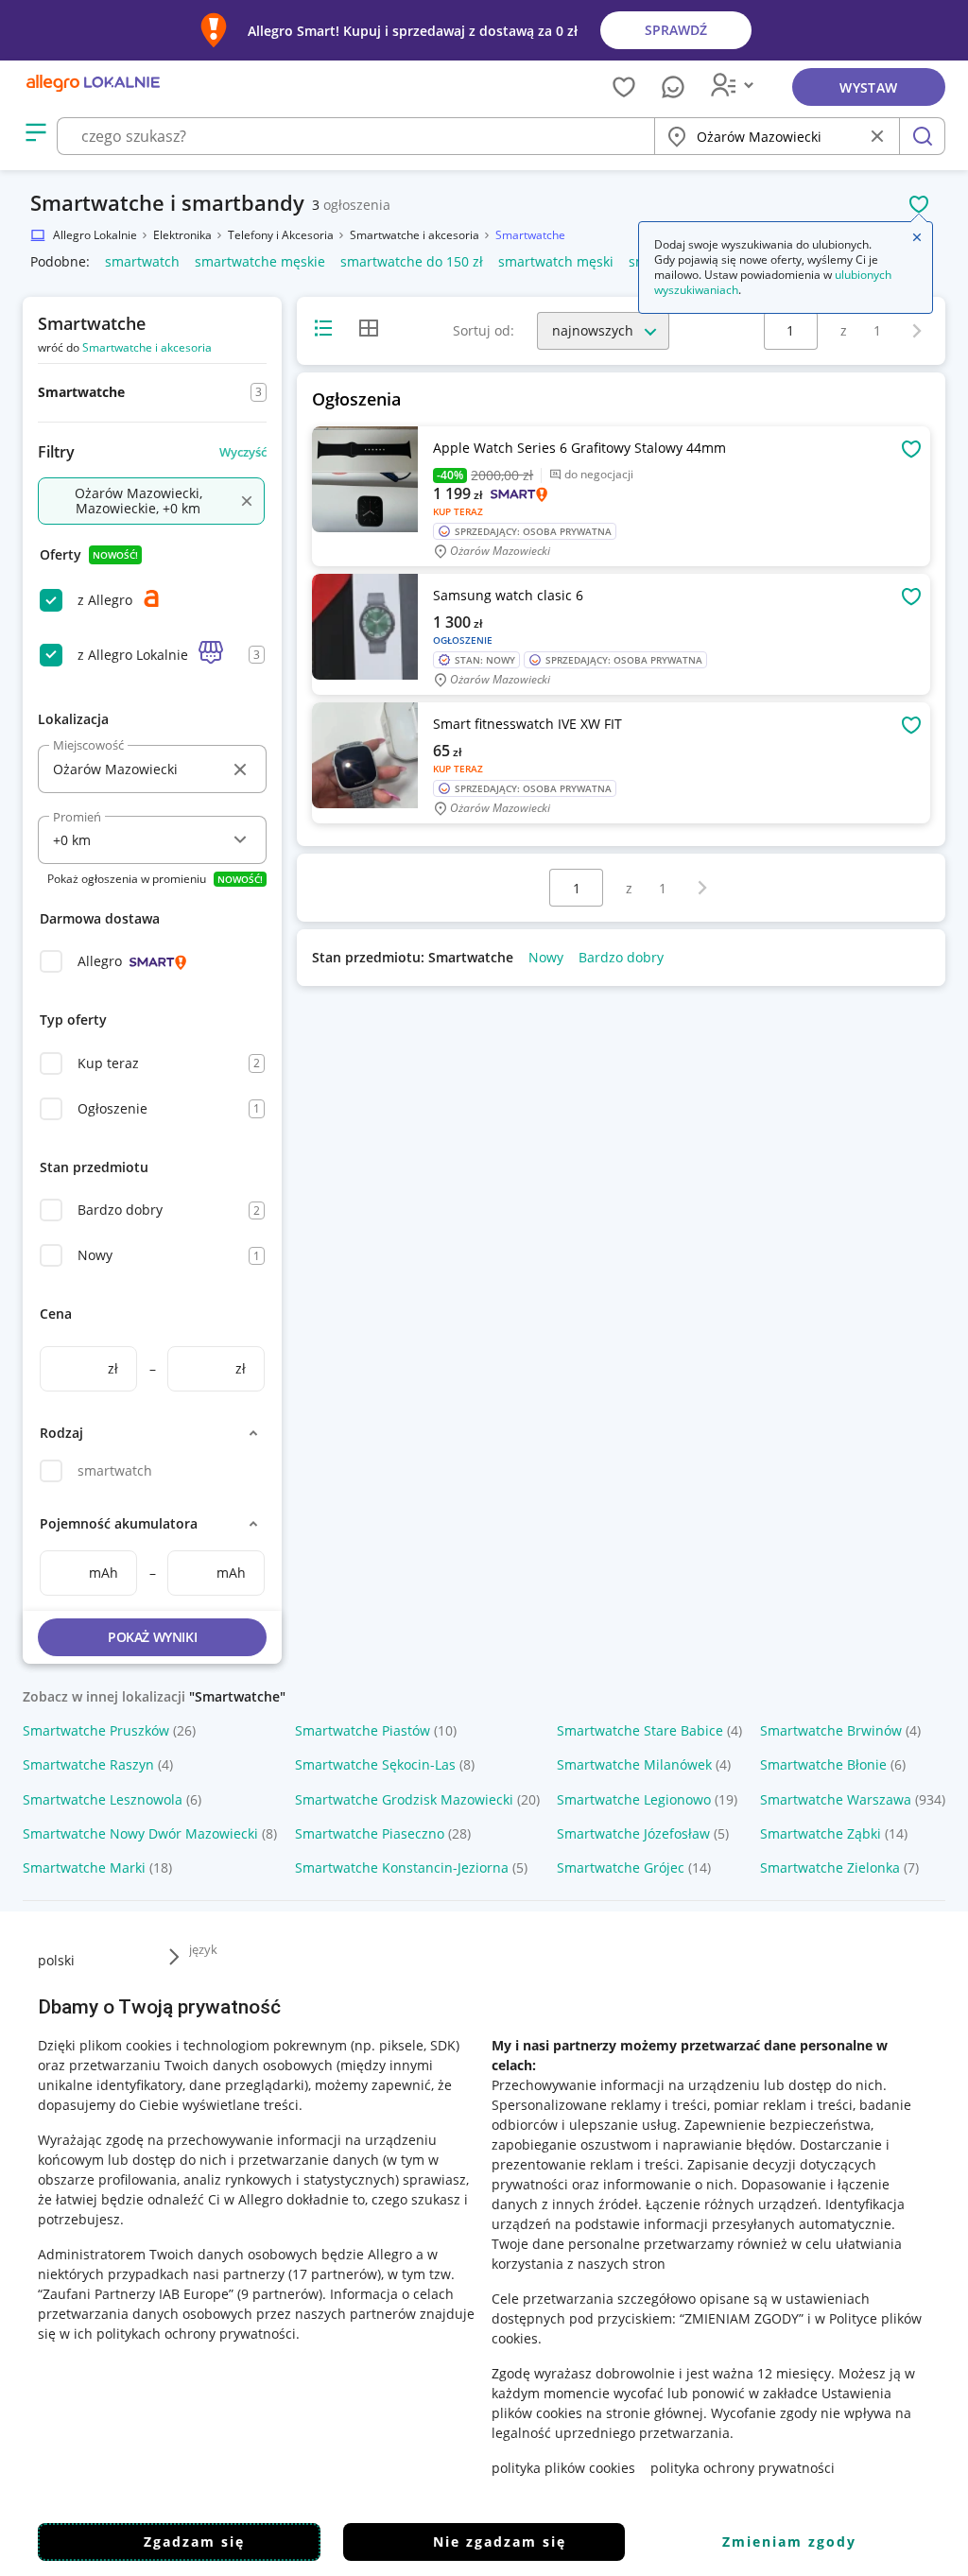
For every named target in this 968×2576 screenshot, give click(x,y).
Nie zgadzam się (500, 2541)
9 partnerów (280, 2294)
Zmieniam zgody (789, 2541)
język (203, 1949)
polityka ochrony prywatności (743, 2468)
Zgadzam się (194, 2541)
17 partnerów (335, 2274)
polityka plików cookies (563, 2468)
